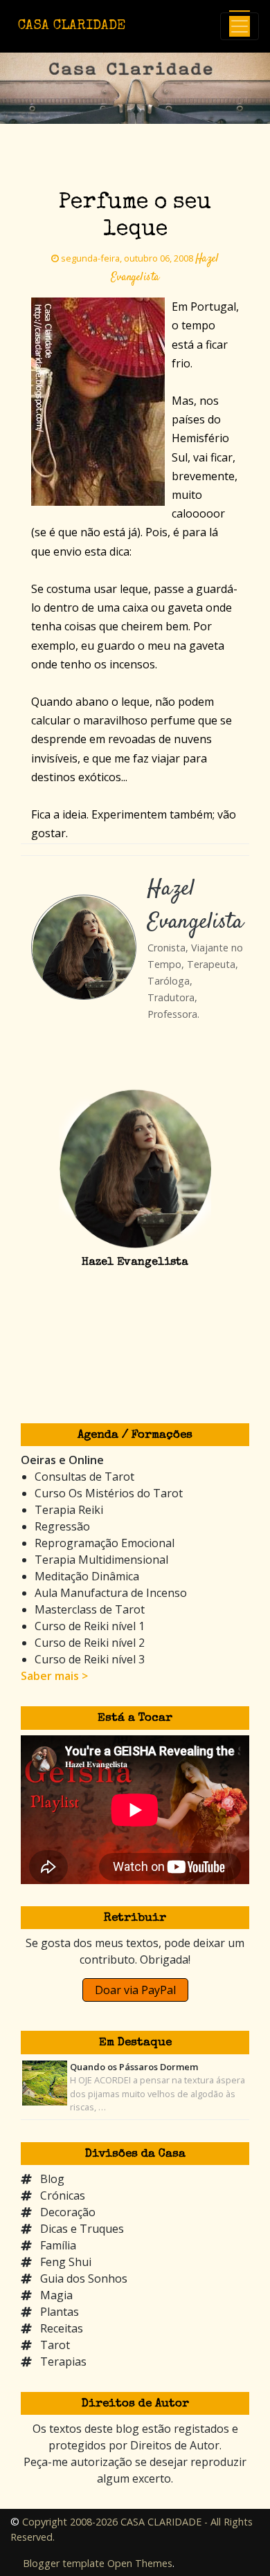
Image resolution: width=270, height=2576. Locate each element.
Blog (52, 2179)
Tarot (55, 2345)
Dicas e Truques (82, 2229)
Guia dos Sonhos (84, 2278)
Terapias (63, 2362)
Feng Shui (66, 2262)
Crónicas (63, 2195)
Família (58, 2245)
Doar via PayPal (135, 1990)
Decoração (68, 2212)
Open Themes (140, 2563)
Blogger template (64, 2563)
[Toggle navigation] (240, 26)
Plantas (60, 2312)
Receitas (62, 2328)
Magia (56, 2295)
